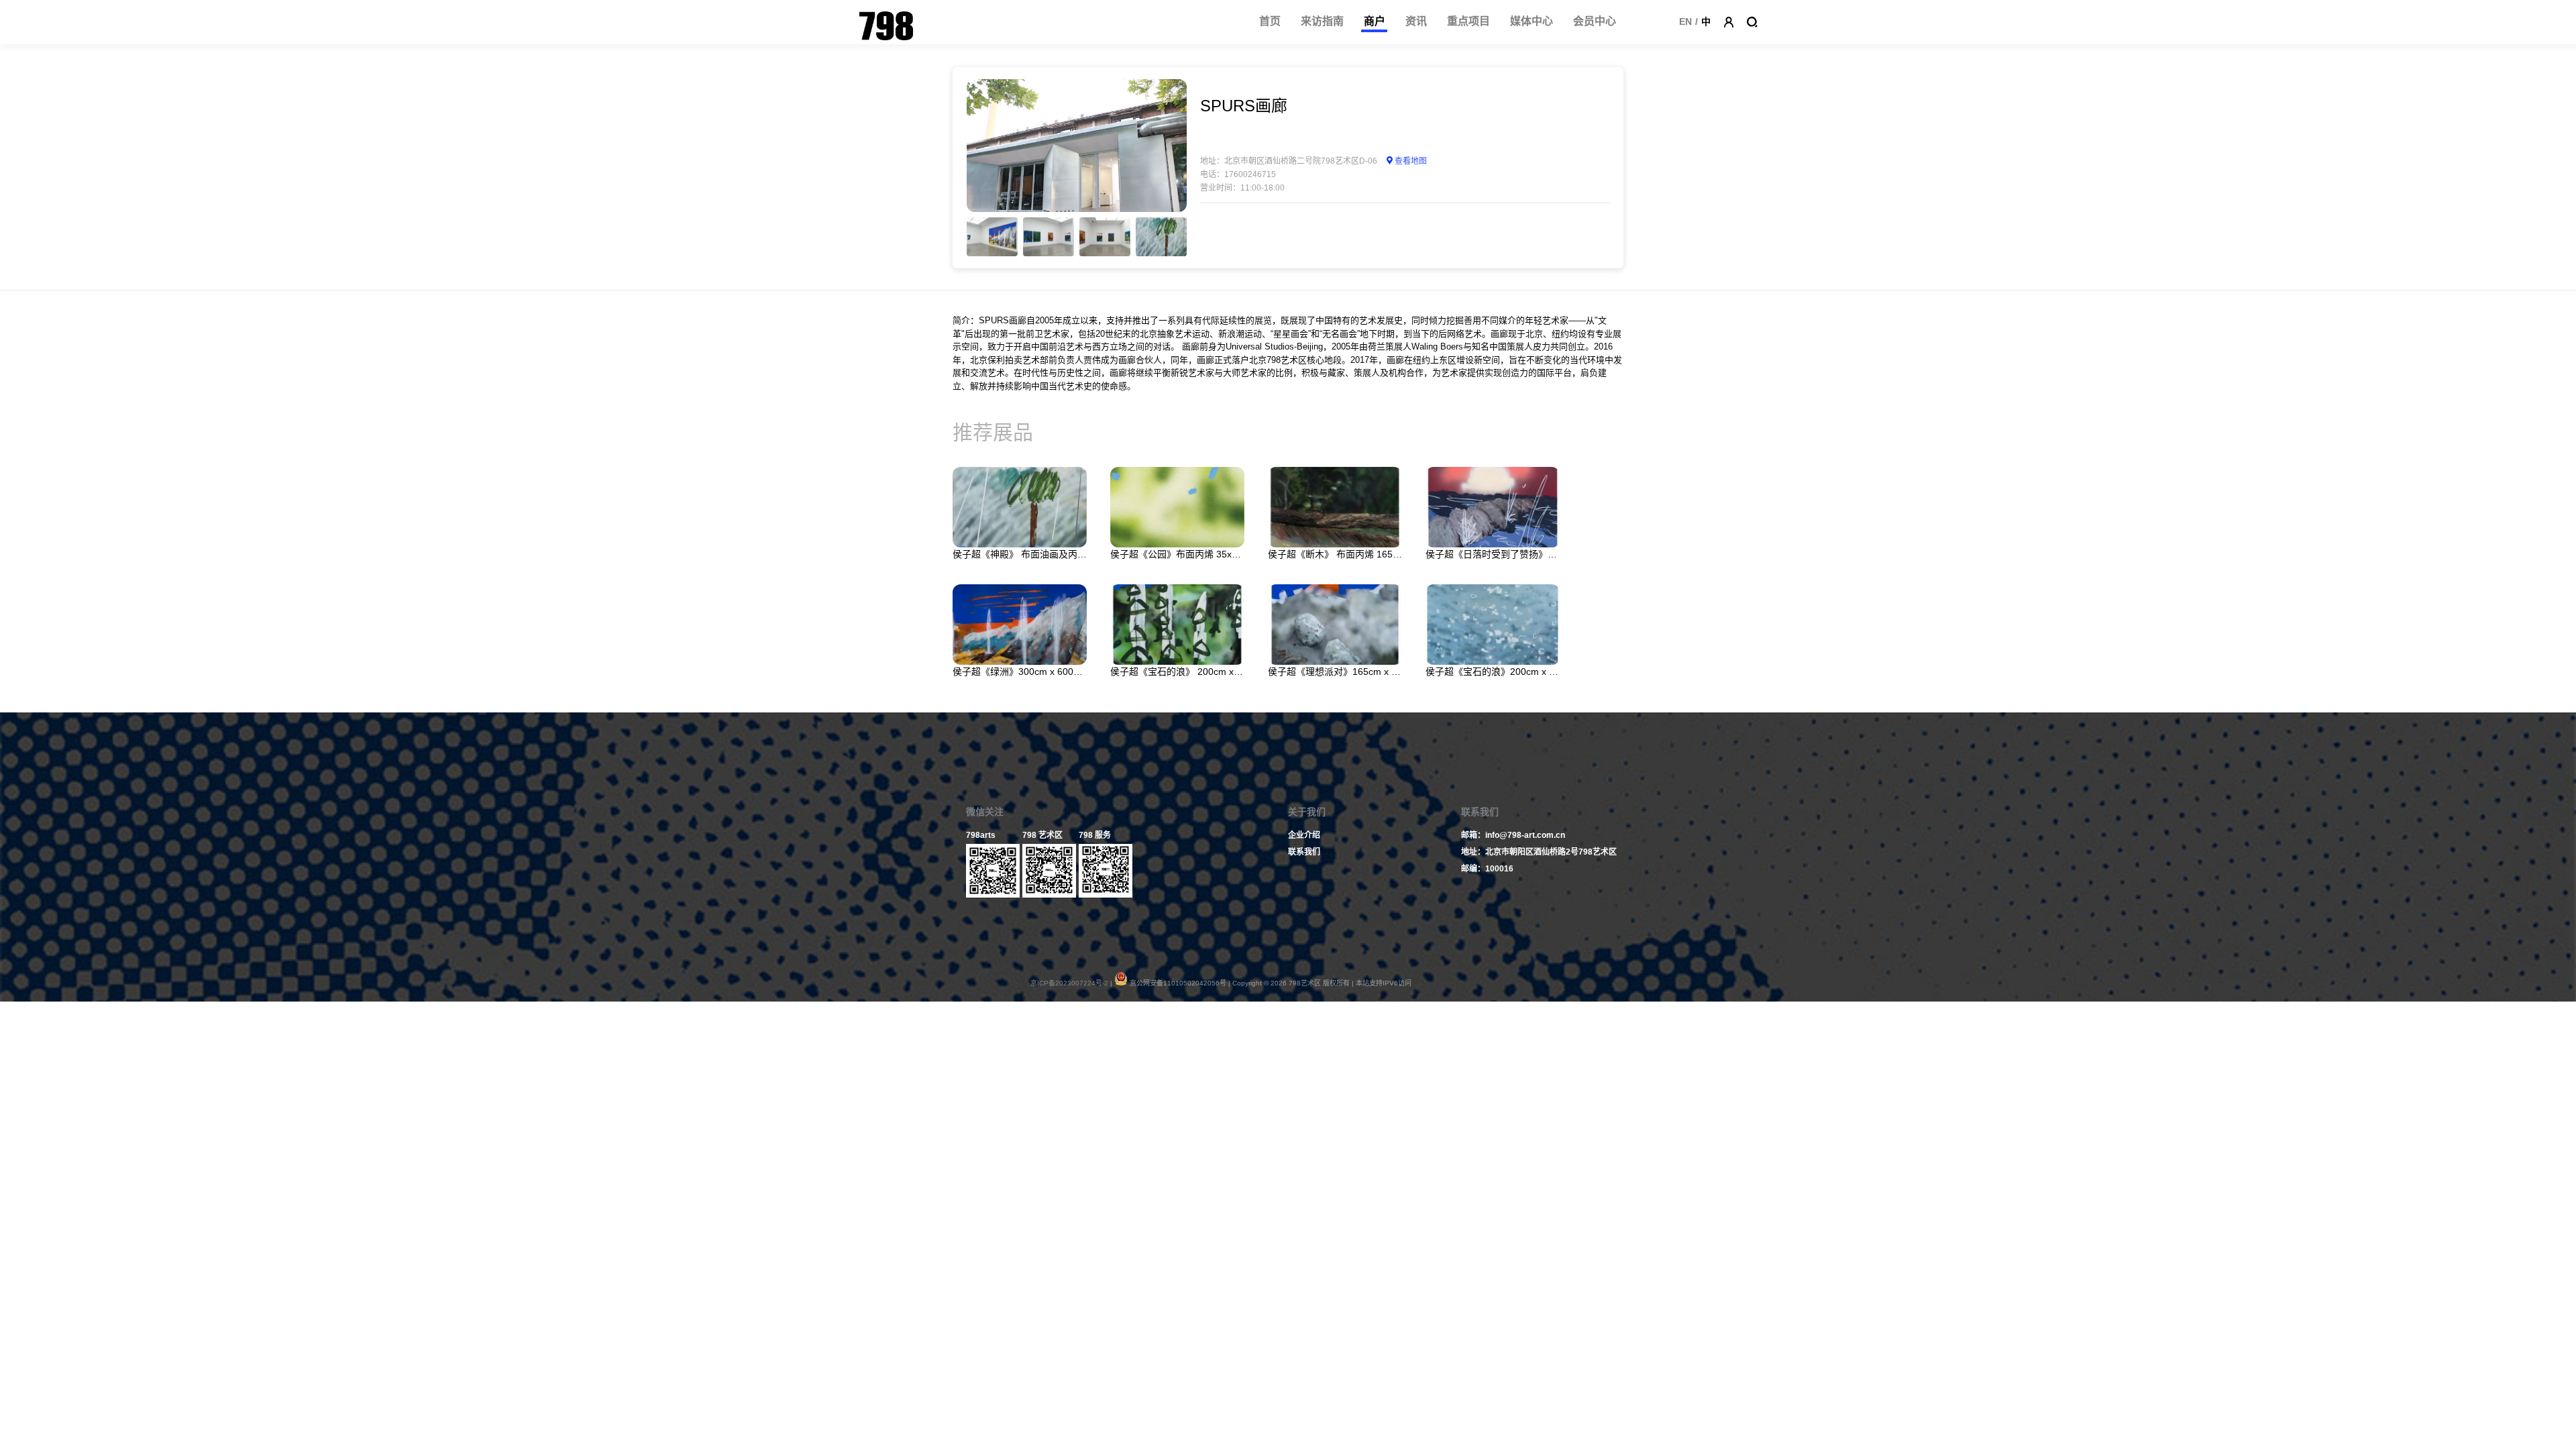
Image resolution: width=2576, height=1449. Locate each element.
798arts (981, 835)
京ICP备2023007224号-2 (1069, 983)
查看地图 (1411, 161)
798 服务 (1095, 835)
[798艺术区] (841, 22)
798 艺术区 (1042, 835)
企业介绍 (1304, 835)
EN (1685, 21)
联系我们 (1304, 852)
